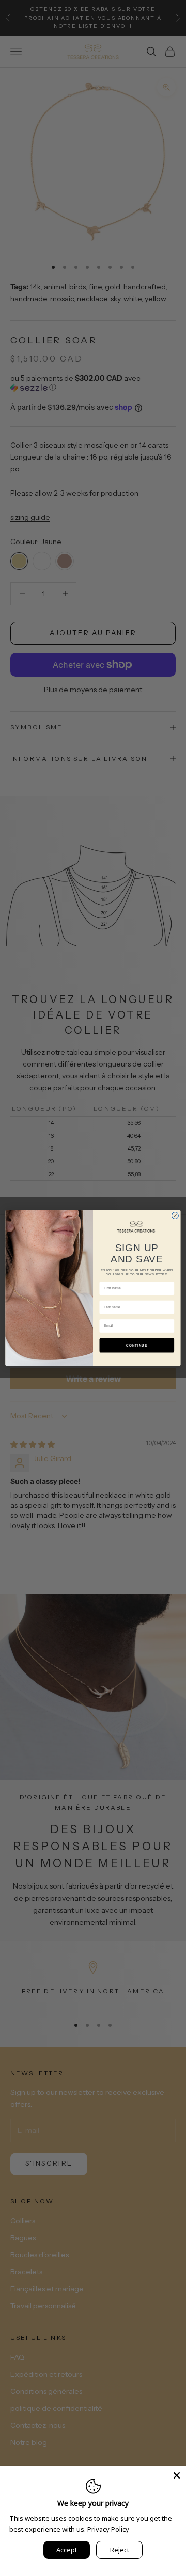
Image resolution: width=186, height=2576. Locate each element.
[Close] (177, 2475)
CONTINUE (137, 1345)
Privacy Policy (108, 2529)
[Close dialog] (175, 1216)
